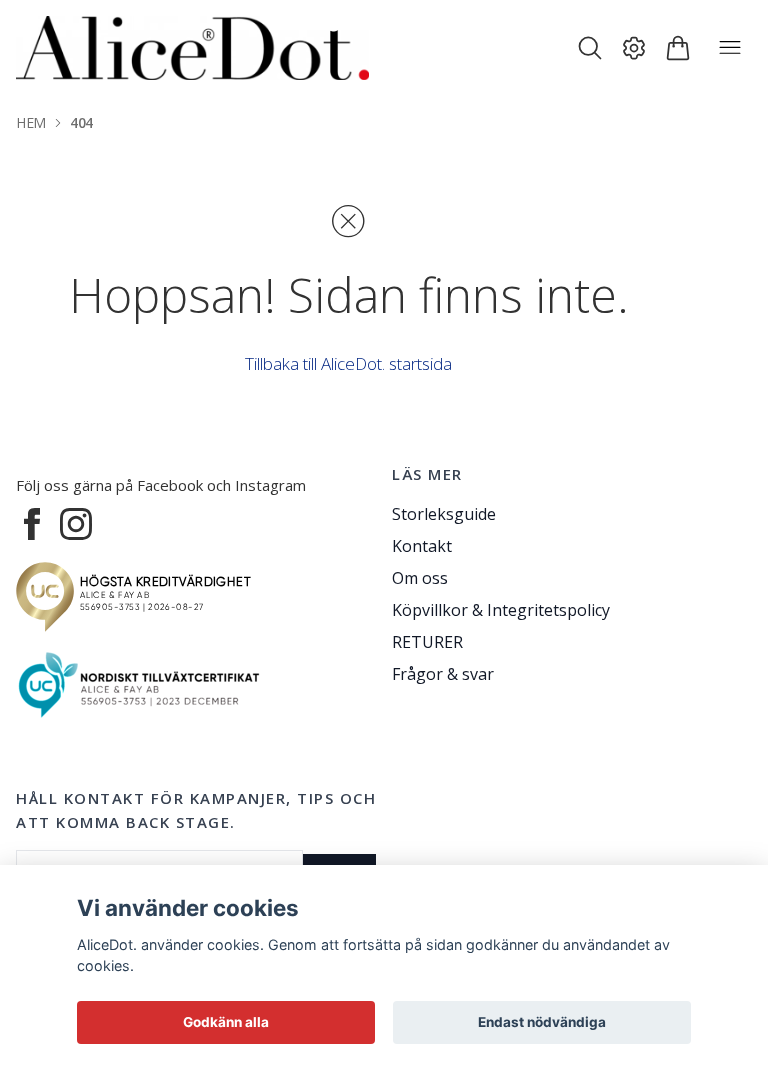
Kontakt (422, 546)
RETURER (427, 642)
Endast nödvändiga (542, 1022)
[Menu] (730, 48)
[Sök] (590, 48)
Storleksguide (444, 514)
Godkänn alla (226, 1022)
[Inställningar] (634, 48)
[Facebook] (32, 524)
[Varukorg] (678, 48)
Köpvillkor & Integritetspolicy (501, 610)
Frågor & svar (443, 674)
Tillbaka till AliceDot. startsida (348, 363)
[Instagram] (76, 524)
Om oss (420, 578)
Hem (31, 122)
